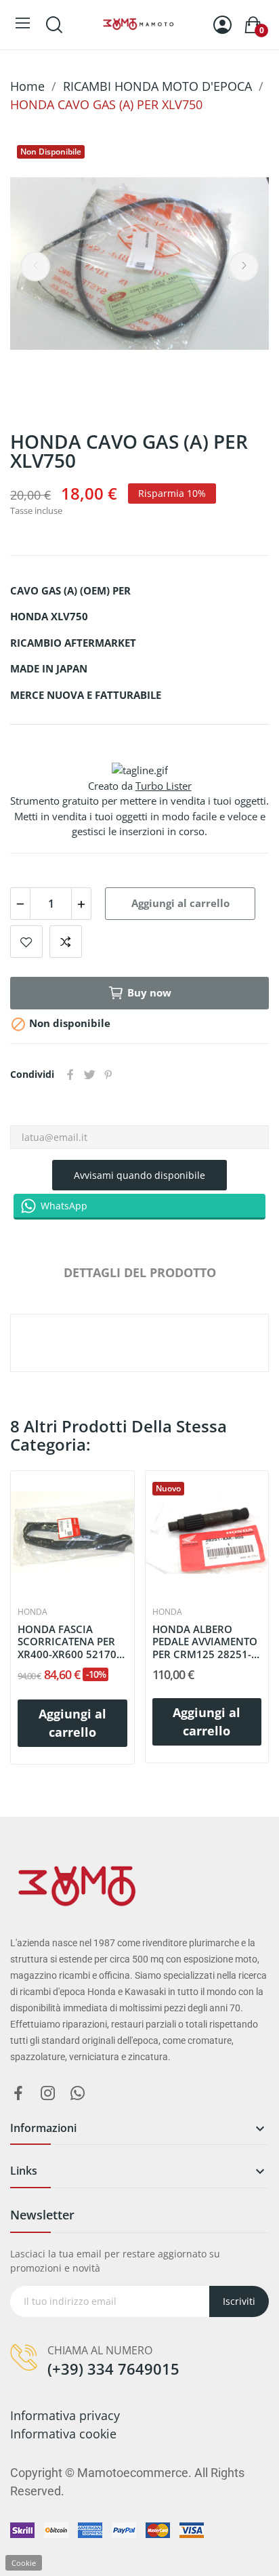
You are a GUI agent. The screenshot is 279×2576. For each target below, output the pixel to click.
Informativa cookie (63, 2434)
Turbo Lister (164, 786)
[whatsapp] (78, 2094)
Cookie (24, 2563)
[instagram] (48, 2094)
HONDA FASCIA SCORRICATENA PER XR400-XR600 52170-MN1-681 (69, 1642)
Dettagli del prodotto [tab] (140, 1272)
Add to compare (66, 942)
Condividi (70, 1074)
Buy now (149, 992)
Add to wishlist (26, 942)
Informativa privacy (65, 2415)
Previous (35, 266)
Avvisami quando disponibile (139, 1175)
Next (244, 266)
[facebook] (18, 2094)
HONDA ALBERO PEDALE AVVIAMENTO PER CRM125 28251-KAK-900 (205, 1642)
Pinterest (108, 1074)
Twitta (89, 1074)
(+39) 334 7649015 (113, 2369)
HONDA (33, 1612)
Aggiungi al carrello (180, 903)
